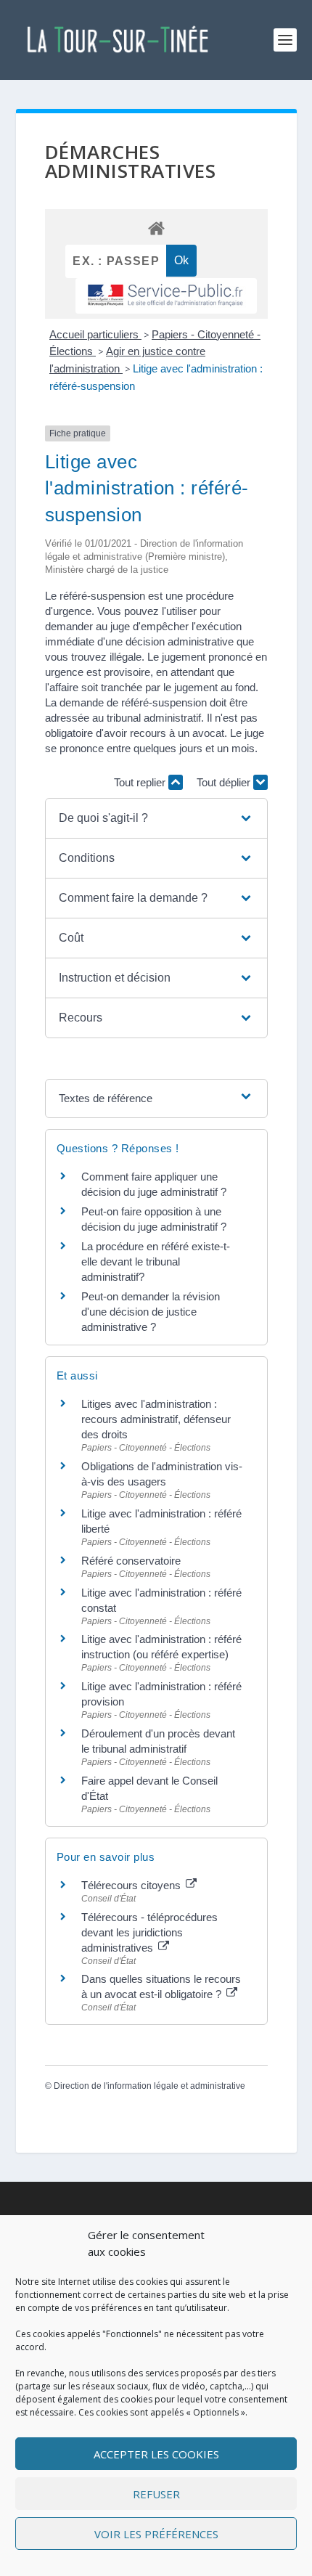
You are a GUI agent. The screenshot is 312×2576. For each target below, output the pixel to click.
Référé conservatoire (131, 1561)
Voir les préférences (156, 2534)
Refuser (156, 2494)
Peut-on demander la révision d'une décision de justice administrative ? (151, 1312)
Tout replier (141, 782)
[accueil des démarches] (156, 228)
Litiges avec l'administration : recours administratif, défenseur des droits (156, 1419)
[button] (156, 818)
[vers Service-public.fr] (166, 296)
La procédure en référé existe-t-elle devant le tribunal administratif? (156, 1261)
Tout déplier (225, 782)
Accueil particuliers (95, 334)
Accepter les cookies (156, 2454)
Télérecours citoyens (132, 1885)
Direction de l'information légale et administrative (149, 2086)
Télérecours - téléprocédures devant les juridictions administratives (149, 1932)
